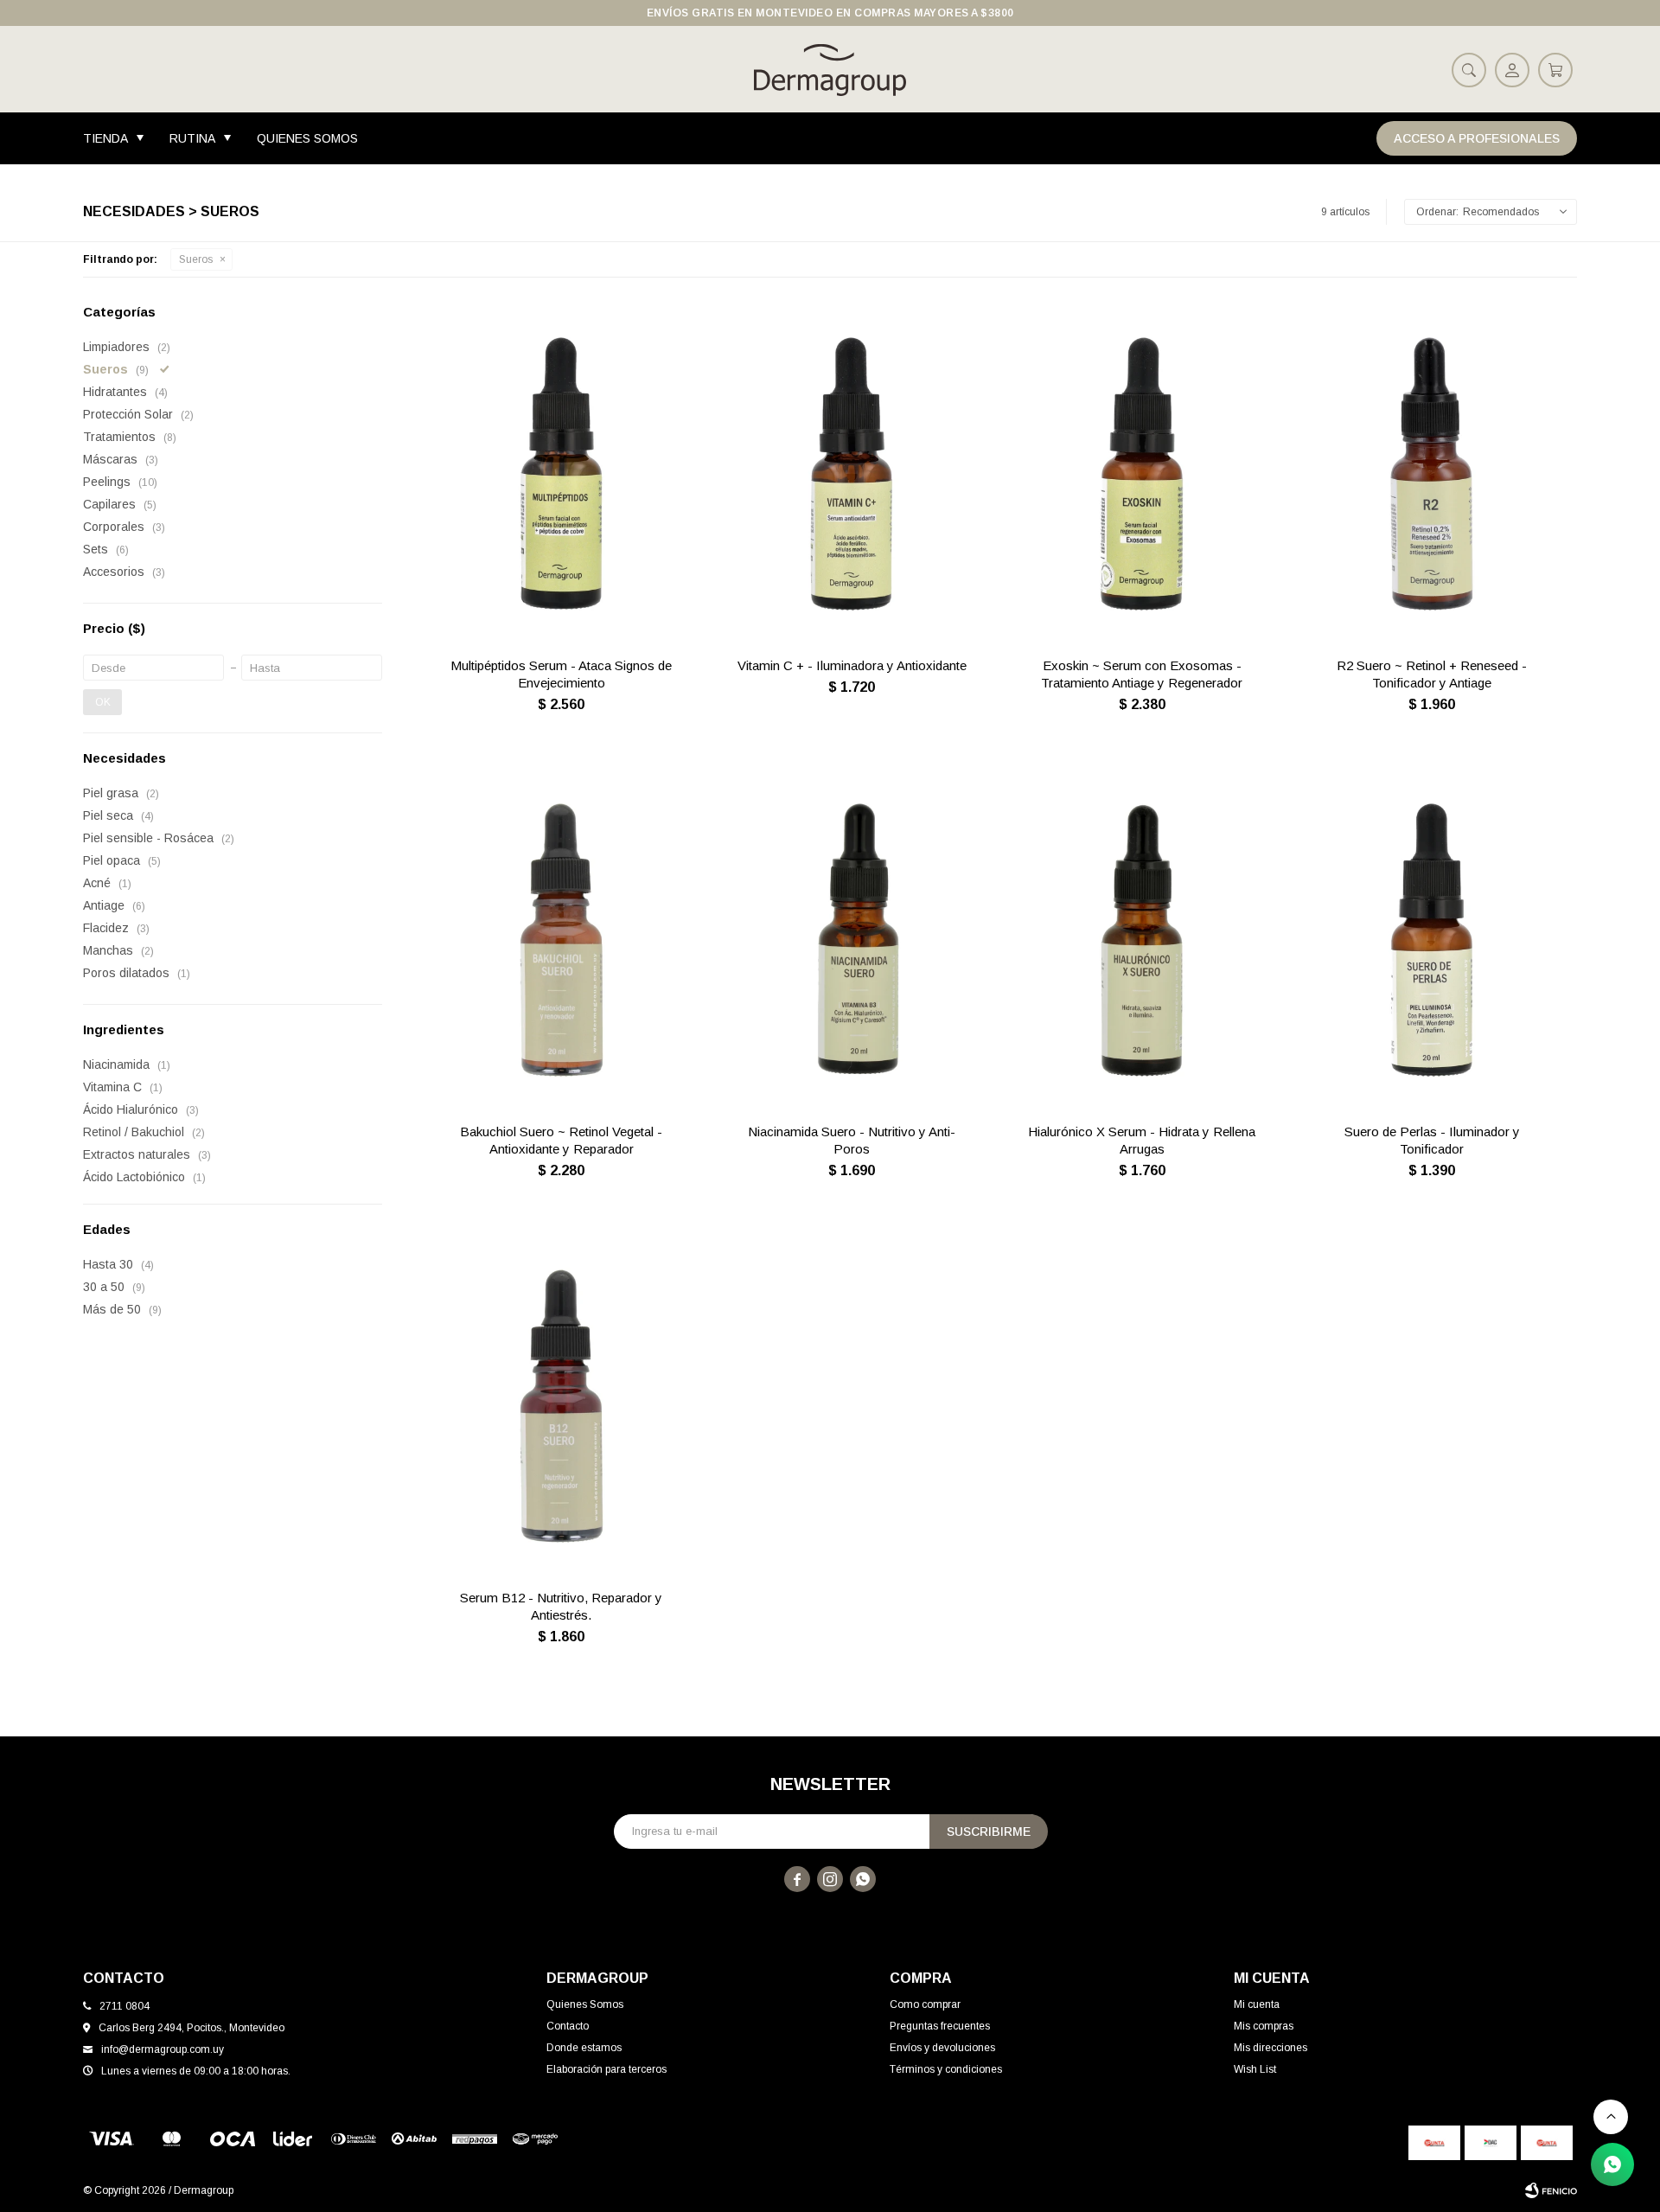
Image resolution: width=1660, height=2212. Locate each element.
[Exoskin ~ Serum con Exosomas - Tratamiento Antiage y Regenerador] (1142, 474)
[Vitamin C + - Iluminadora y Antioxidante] (852, 474)
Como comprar (925, 2004)
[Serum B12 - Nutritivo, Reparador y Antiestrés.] (562, 1406)
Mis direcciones (1271, 2048)
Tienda (105, 138)
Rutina (192, 138)
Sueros (196, 259)
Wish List (1255, 2069)
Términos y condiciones (946, 2069)
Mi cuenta (1257, 2004)
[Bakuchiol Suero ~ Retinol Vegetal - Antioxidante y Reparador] (562, 940)
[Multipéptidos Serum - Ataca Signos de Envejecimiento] (562, 474)
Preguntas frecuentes (940, 2026)
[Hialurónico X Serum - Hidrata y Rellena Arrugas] (1142, 940)
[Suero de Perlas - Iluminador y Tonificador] (1432, 940)
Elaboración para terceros (607, 2069)
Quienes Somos (307, 138)
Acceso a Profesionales (1477, 138)
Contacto (568, 2026)
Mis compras (1264, 2026)
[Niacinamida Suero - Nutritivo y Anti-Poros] (852, 940)
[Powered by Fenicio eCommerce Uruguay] (1551, 2190)
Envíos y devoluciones (942, 2048)
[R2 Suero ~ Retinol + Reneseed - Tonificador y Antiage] (1432, 474)
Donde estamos (584, 2048)
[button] (1469, 69)
